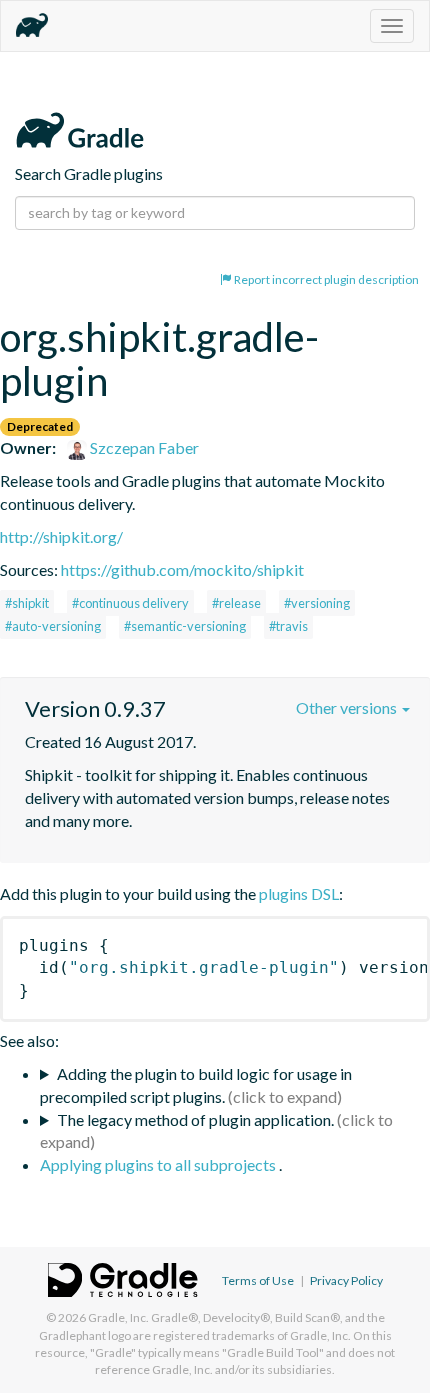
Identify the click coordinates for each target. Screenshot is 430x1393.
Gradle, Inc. (118, 1317)
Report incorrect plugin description (325, 279)
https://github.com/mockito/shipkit (182, 569)
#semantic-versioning (185, 626)
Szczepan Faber (143, 447)
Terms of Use (258, 1280)
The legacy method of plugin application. (195, 1119)
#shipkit (27, 603)
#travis (288, 626)
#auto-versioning (53, 626)
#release (236, 603)
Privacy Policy (346, 1280)
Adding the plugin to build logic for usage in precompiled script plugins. (196, 1085)
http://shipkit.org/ (61, 536)
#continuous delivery (130, 603)
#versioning (317, 603)
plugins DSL (299, 893)
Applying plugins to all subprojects (159, 1164)
